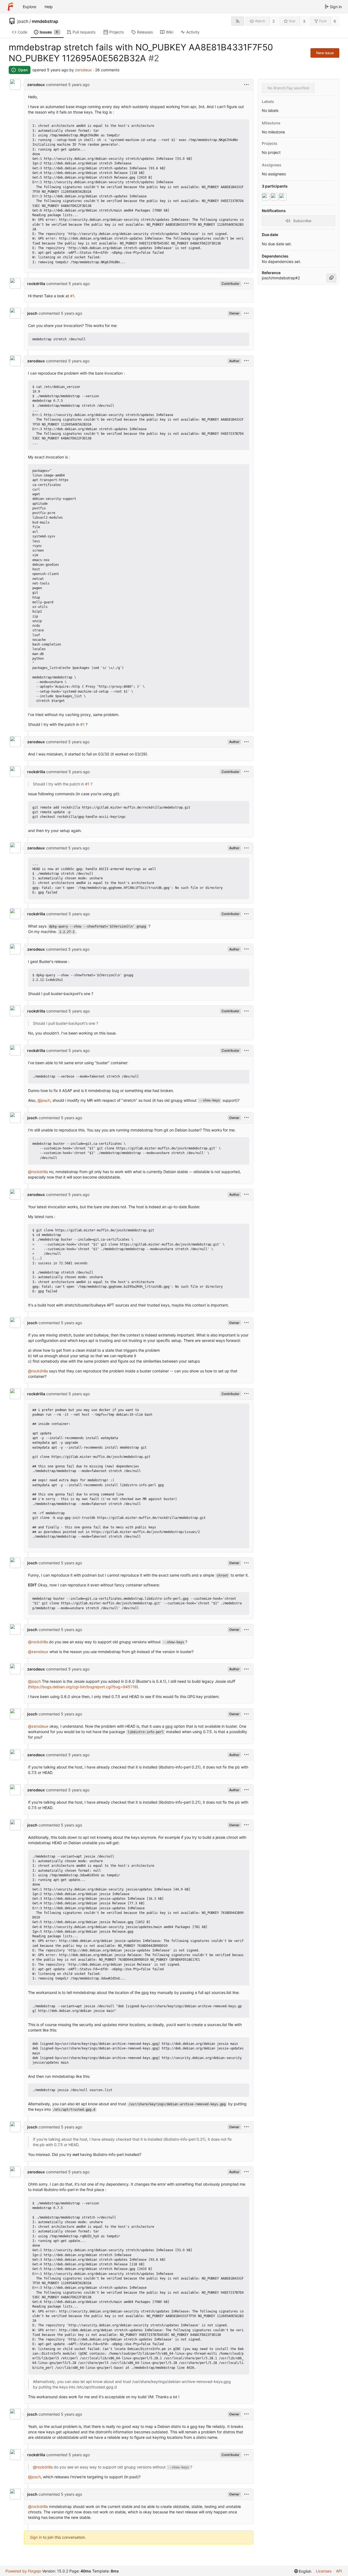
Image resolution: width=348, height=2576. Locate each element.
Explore (29, 7)
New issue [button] (325, 53)
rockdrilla (36, 284)
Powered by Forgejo (23, 2571)
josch (23, 21)
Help (49, 7)
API (339, 2571)
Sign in (36, 2537)
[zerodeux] (266, 197)
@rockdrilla (38, 1172)
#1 (72, 296)
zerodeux (83, 70)
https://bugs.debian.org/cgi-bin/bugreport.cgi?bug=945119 (83, 1687)
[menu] (246, 85)
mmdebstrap (45, 21)
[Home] (10, 7)
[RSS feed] (238, 21)
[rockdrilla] (275, 197)
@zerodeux (38, 1652)
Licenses (324, 2571)
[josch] (283, 197)
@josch (44, 1100)
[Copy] (331, 278)
